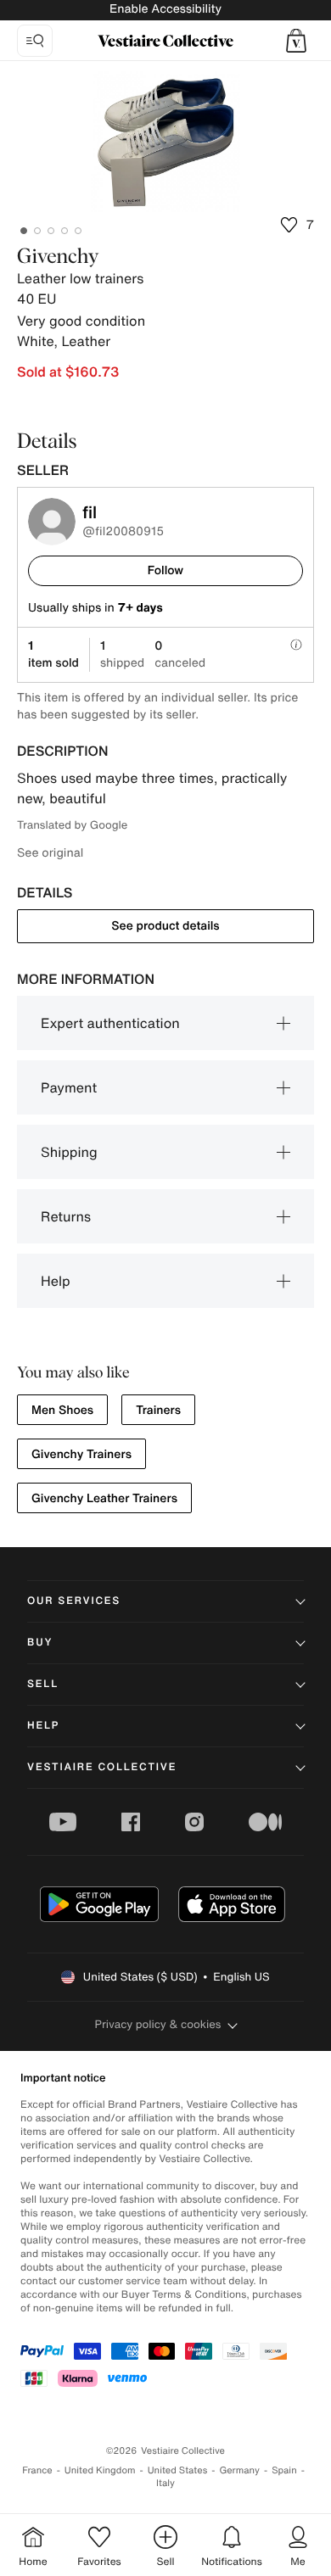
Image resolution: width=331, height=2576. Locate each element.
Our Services (74, 1601)
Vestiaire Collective (102, 1767)
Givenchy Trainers (81, 1454)
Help (56, 1281)
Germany (239, 2470)
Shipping (69, 1152)
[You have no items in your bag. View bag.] (296, 41)
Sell (43, 1684)
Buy (40, 1643)
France (37, 2470)
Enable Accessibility (165, 9)
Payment (69, 1087)
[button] (296, 41)
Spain (284, 2470)
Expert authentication (110, 1023)
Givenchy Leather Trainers (104, 1498)
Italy (165, 2483)
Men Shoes (62, 1410)
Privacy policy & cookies (158, 2024)
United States (178, 2470)
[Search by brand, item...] (35, 41)
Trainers (158, 1410)
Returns (66, 1216)
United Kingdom (100, 2470)
